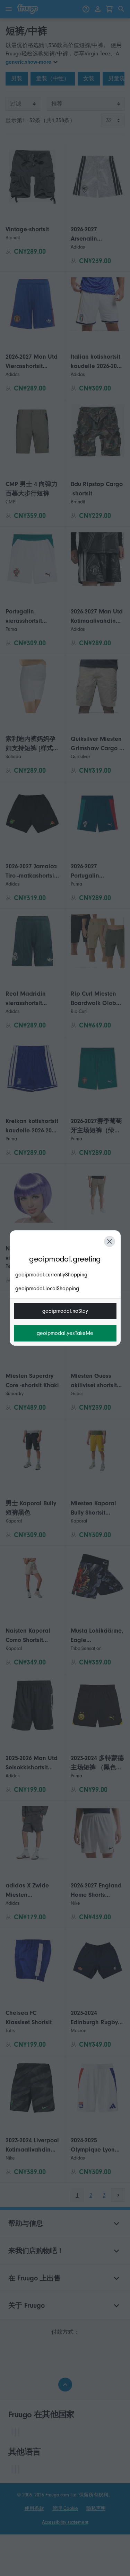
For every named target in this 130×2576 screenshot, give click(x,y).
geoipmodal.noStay (65, 1311)
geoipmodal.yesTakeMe (65, 1333)
